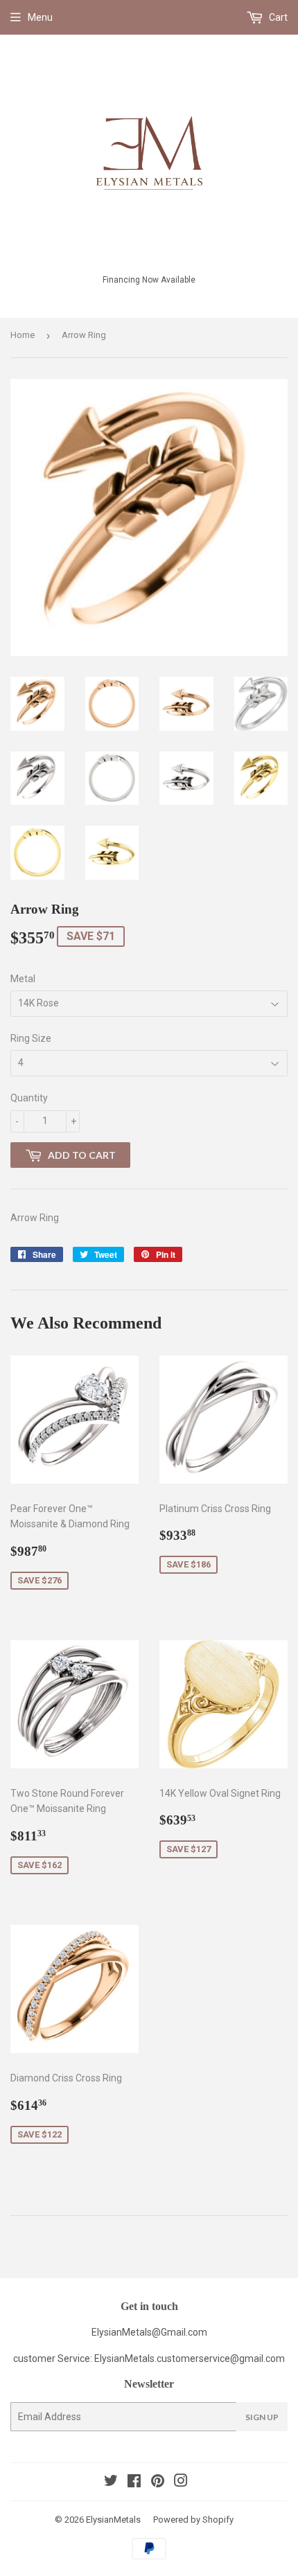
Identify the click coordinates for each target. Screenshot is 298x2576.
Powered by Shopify (193, 2520)
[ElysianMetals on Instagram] (181, 2482)
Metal (23, 979)
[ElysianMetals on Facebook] (134, 2482)
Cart (277, 17)
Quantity (29, 1098)
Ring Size (31, 1038)
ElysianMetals (113, 2520)
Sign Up (262, 2417)
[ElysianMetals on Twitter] (111, 2482)
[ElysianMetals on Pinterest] (158, 2482)
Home (23, 335)
